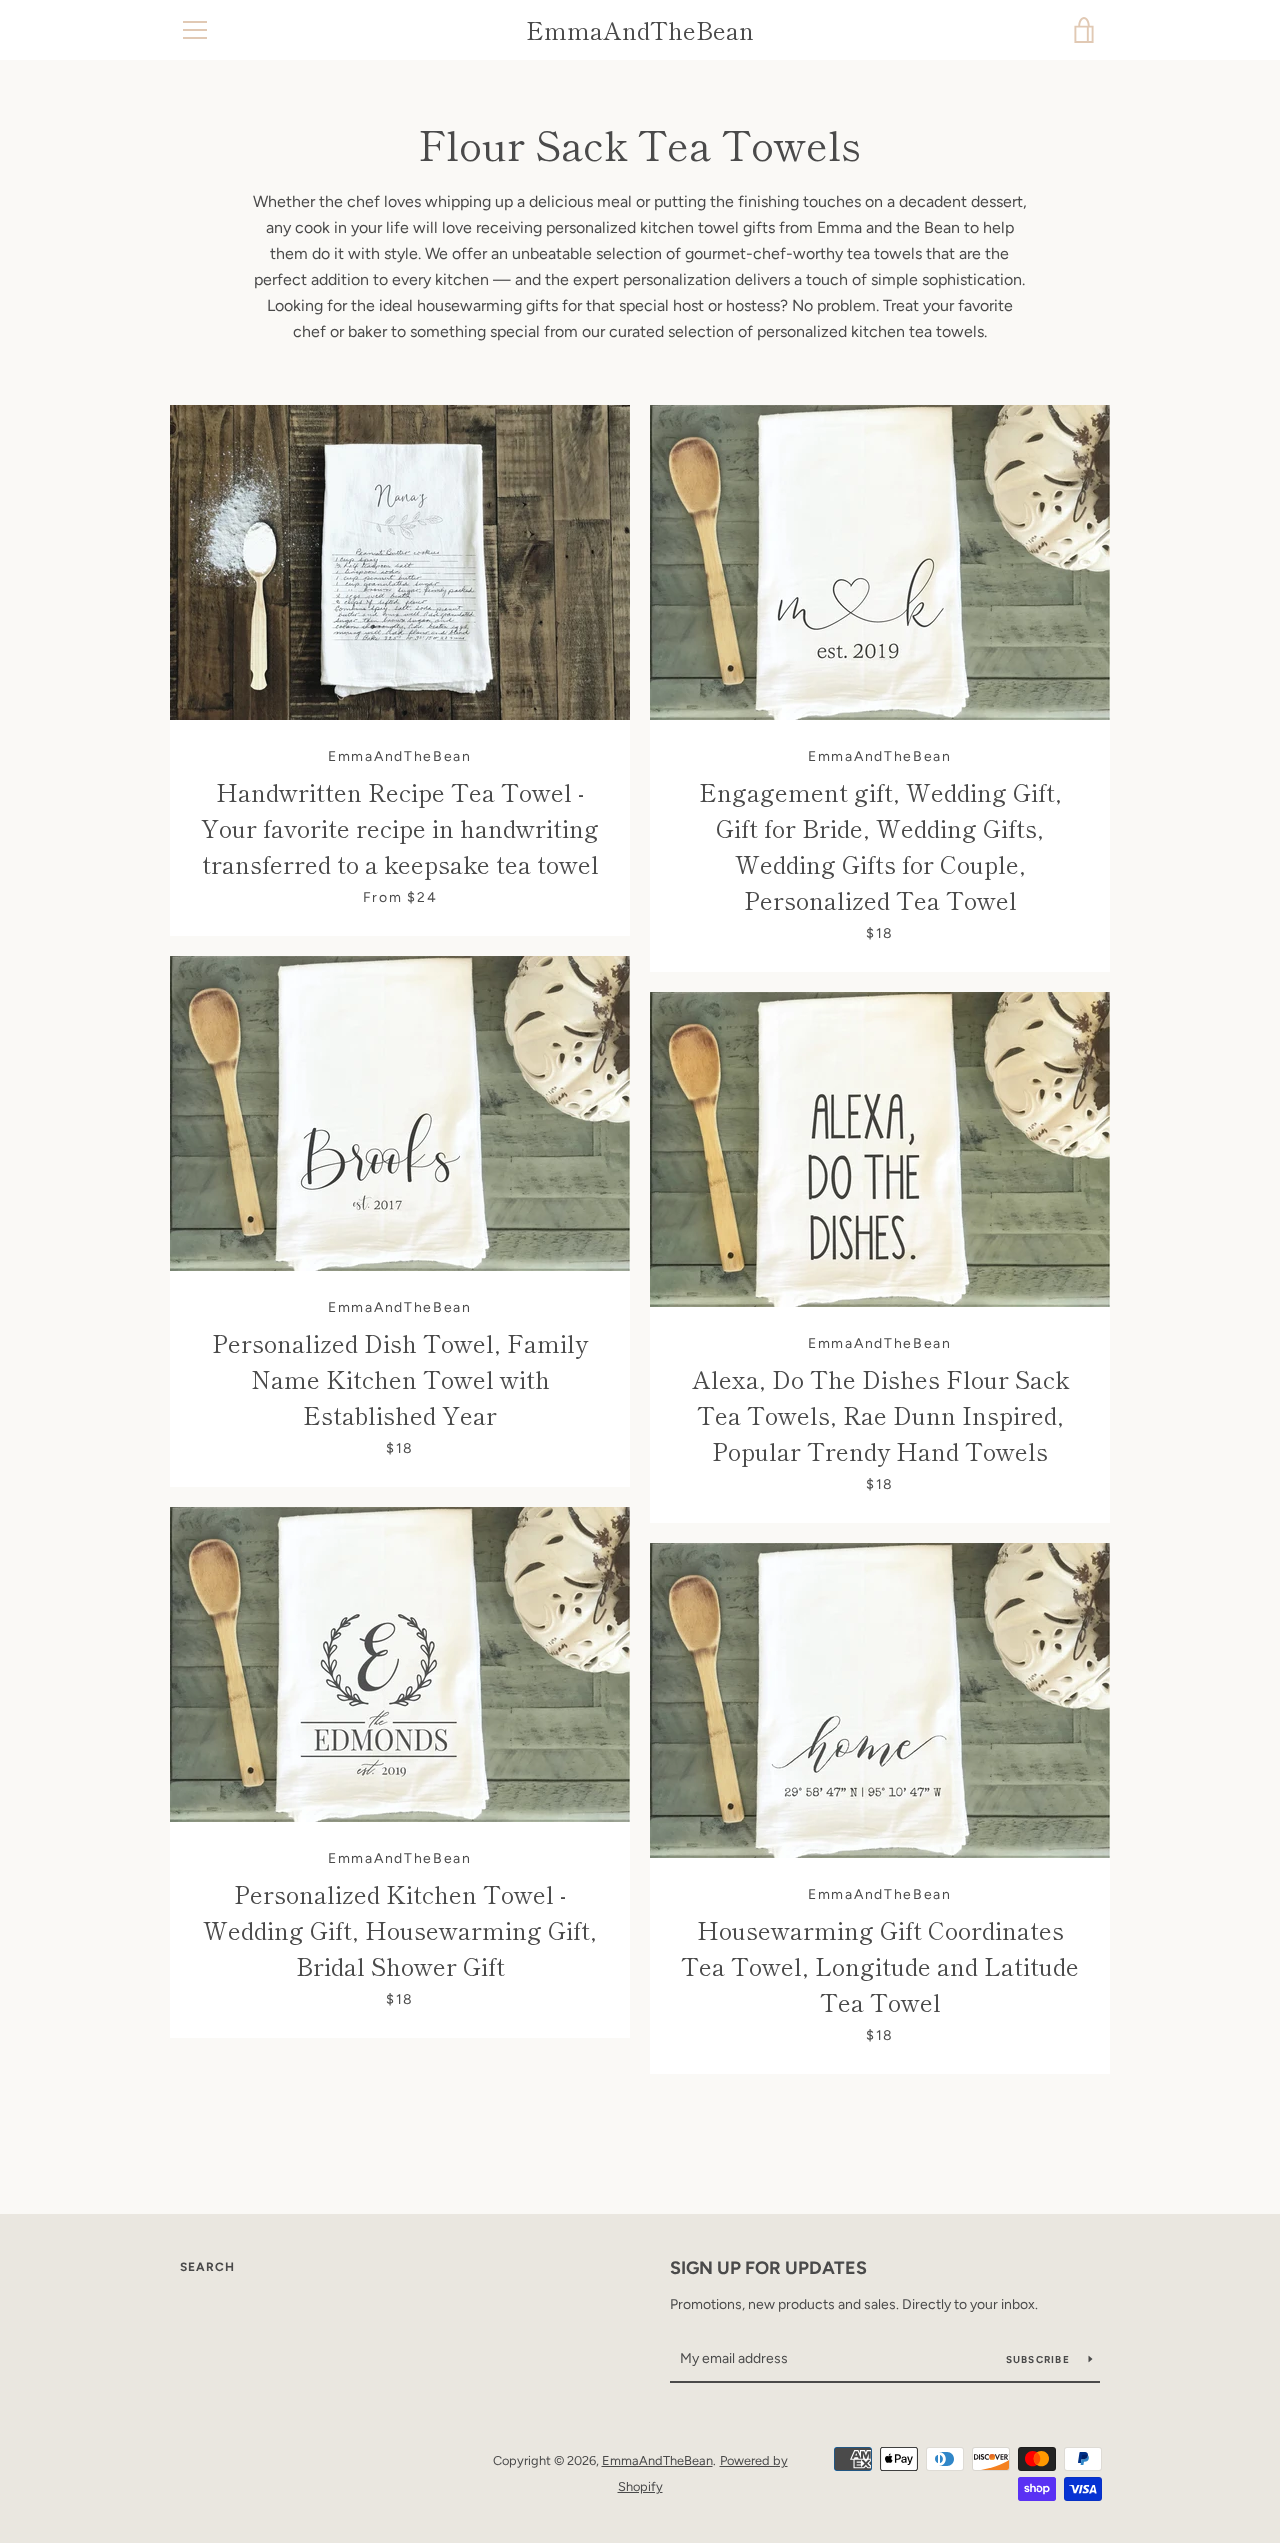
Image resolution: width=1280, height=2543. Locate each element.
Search (207, 2267)
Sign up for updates (768, 2268)
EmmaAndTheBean (640, 30)
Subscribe (1040, 2359)
